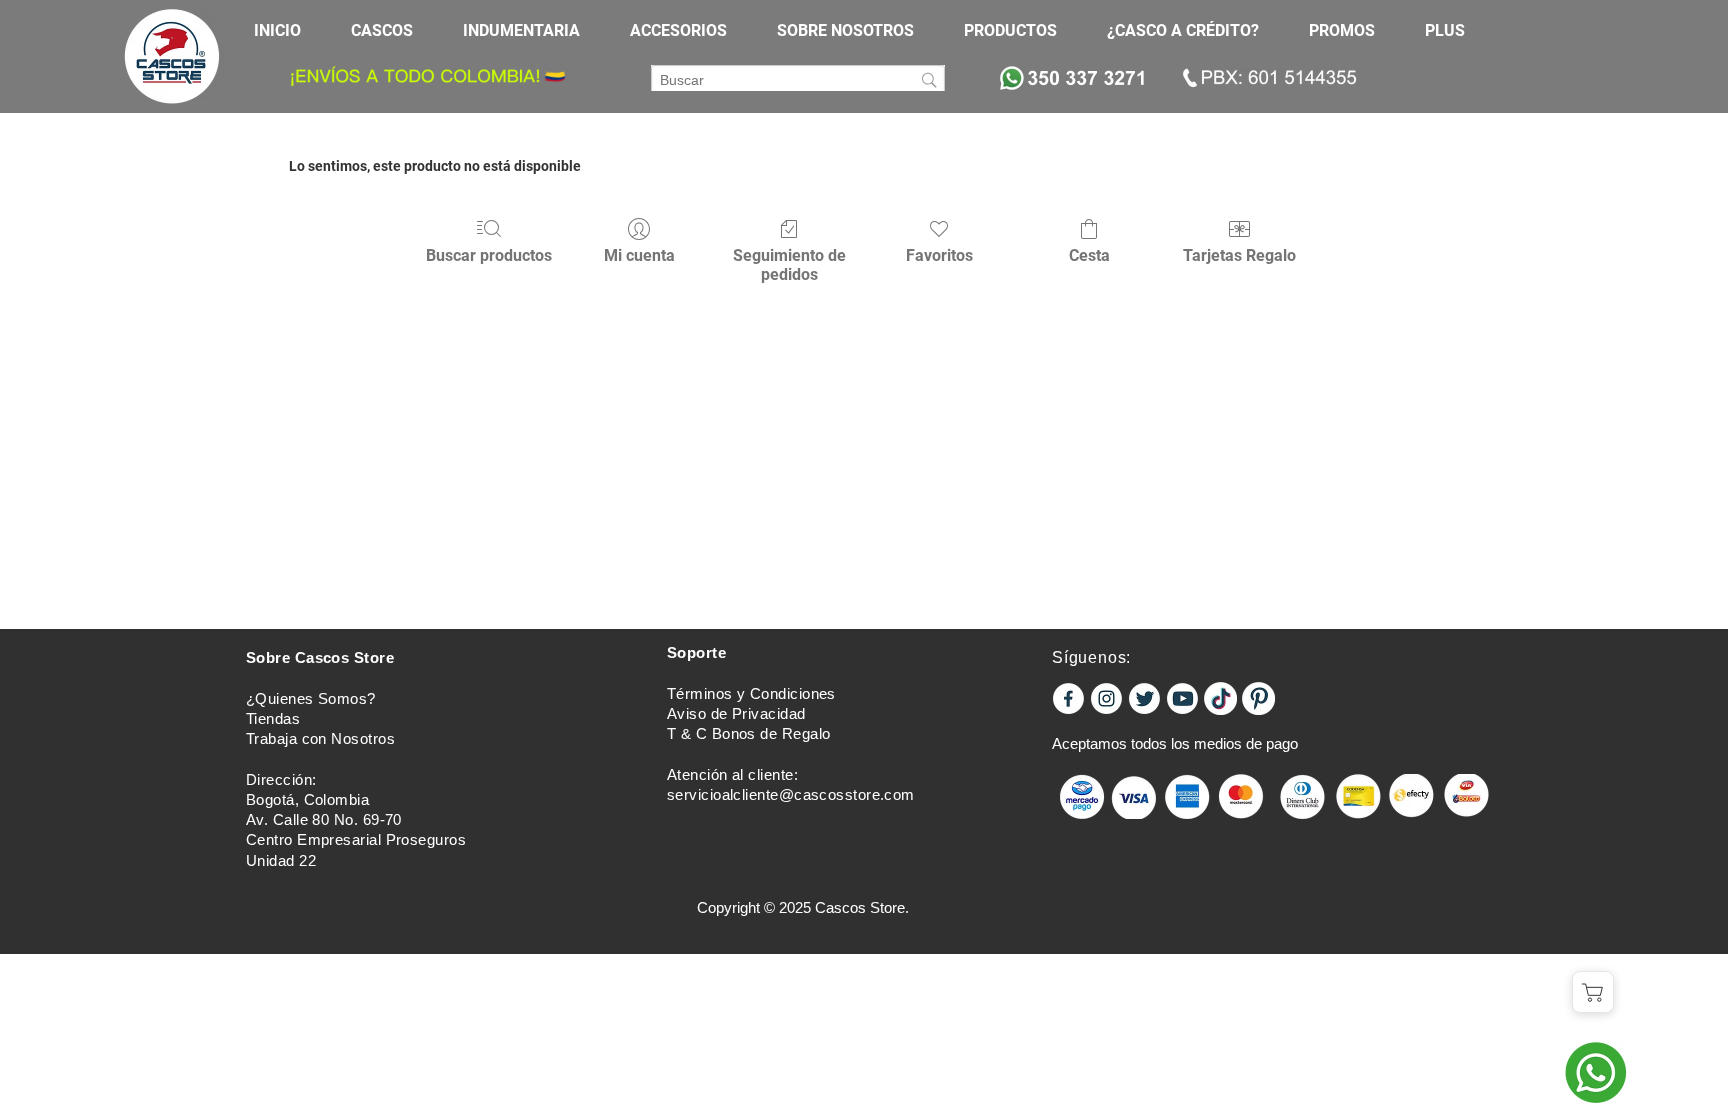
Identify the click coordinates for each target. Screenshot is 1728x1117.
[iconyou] (1182, 698)
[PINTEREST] (1258, 698)
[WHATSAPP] (1595, 1072)
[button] (392, 30)
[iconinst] (1106, 698)
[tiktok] (1220, 698)
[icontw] (1144, 698)
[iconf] (1068, 698)
